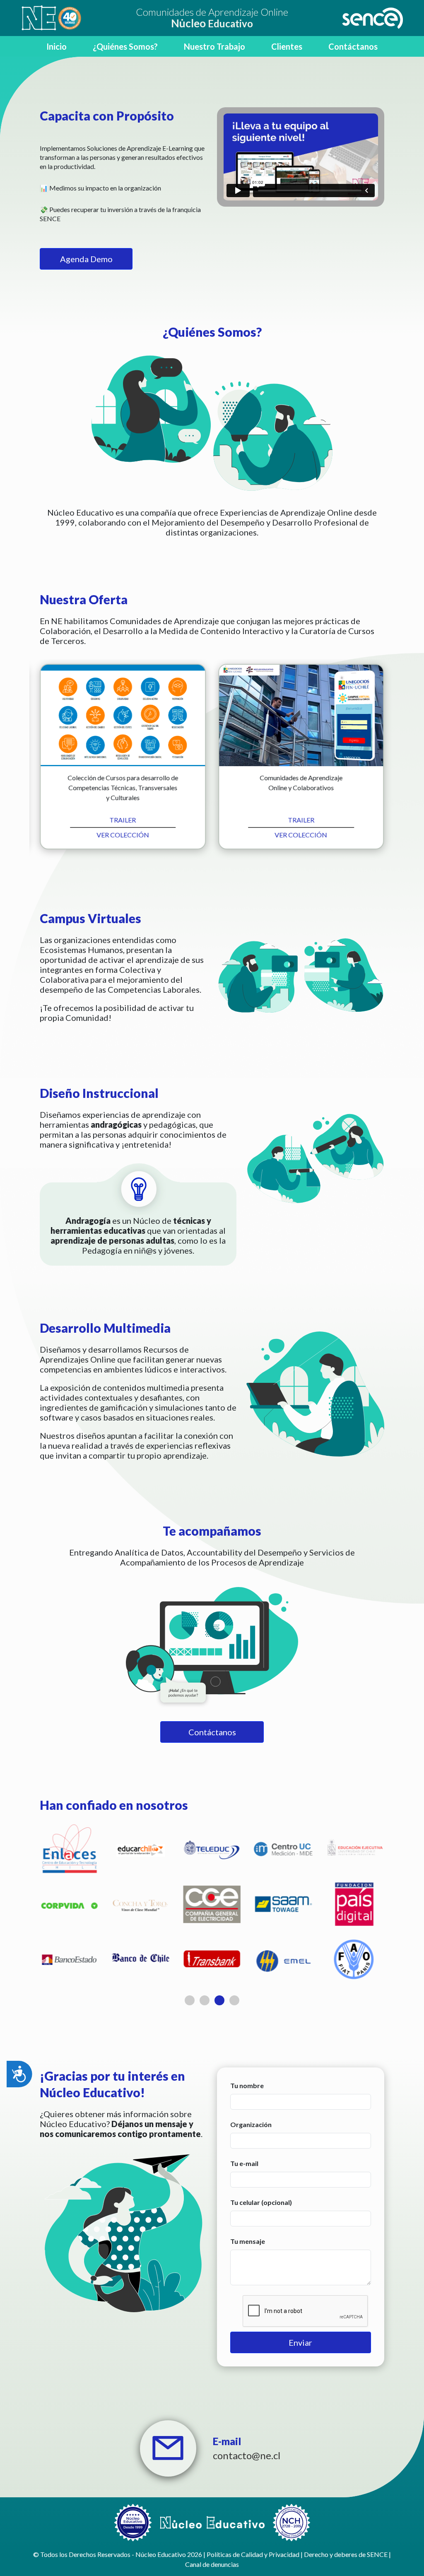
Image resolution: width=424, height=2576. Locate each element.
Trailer (123, 820)
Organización (251, 2124)
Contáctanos (353, 46)
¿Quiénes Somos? (125, 46)
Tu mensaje (248, 2241)
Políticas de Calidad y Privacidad (253, 2554)
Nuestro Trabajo (214, 46)
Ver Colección (123, 835)
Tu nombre (247, 2085)
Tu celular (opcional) (261, 2202)
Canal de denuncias (212, 2564)
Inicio (57, 46)
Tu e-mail (244, 2163)
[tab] (190, 2000)
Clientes (287, 46)
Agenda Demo (86, 259)
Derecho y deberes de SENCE (346, 2554)
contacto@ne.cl (247, 2455)
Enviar (300, 2342)
